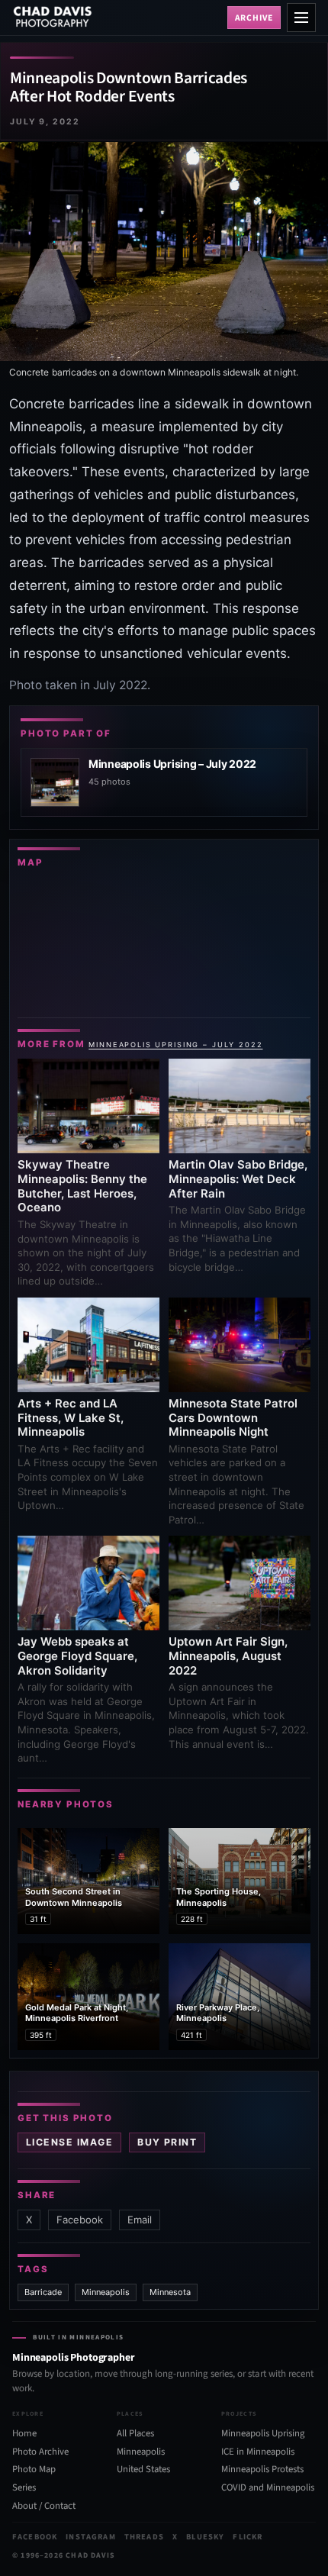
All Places (135, 2433)
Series (24, 2487)
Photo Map (34, 2469)
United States (143, 2469)
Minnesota (170, 2292)
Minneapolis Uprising (263, 2433)
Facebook (80, 2220)
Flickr (248, 2537)
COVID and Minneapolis (268, 2487)
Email (140, 2220)
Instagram (90, 2537)
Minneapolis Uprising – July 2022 (175, 1045)
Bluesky (205, 2537)
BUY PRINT (167, 2142)
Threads (144, 2537)
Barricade (43, 2292)
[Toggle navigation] (301, 18)
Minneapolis (106, 2292)
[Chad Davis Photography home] (117, 18)
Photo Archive (40, 2452)
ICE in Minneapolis (258, 2452)
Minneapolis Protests (262, 2469)
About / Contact (44, 2506)
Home (24, 2433)
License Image (69, 2142)
